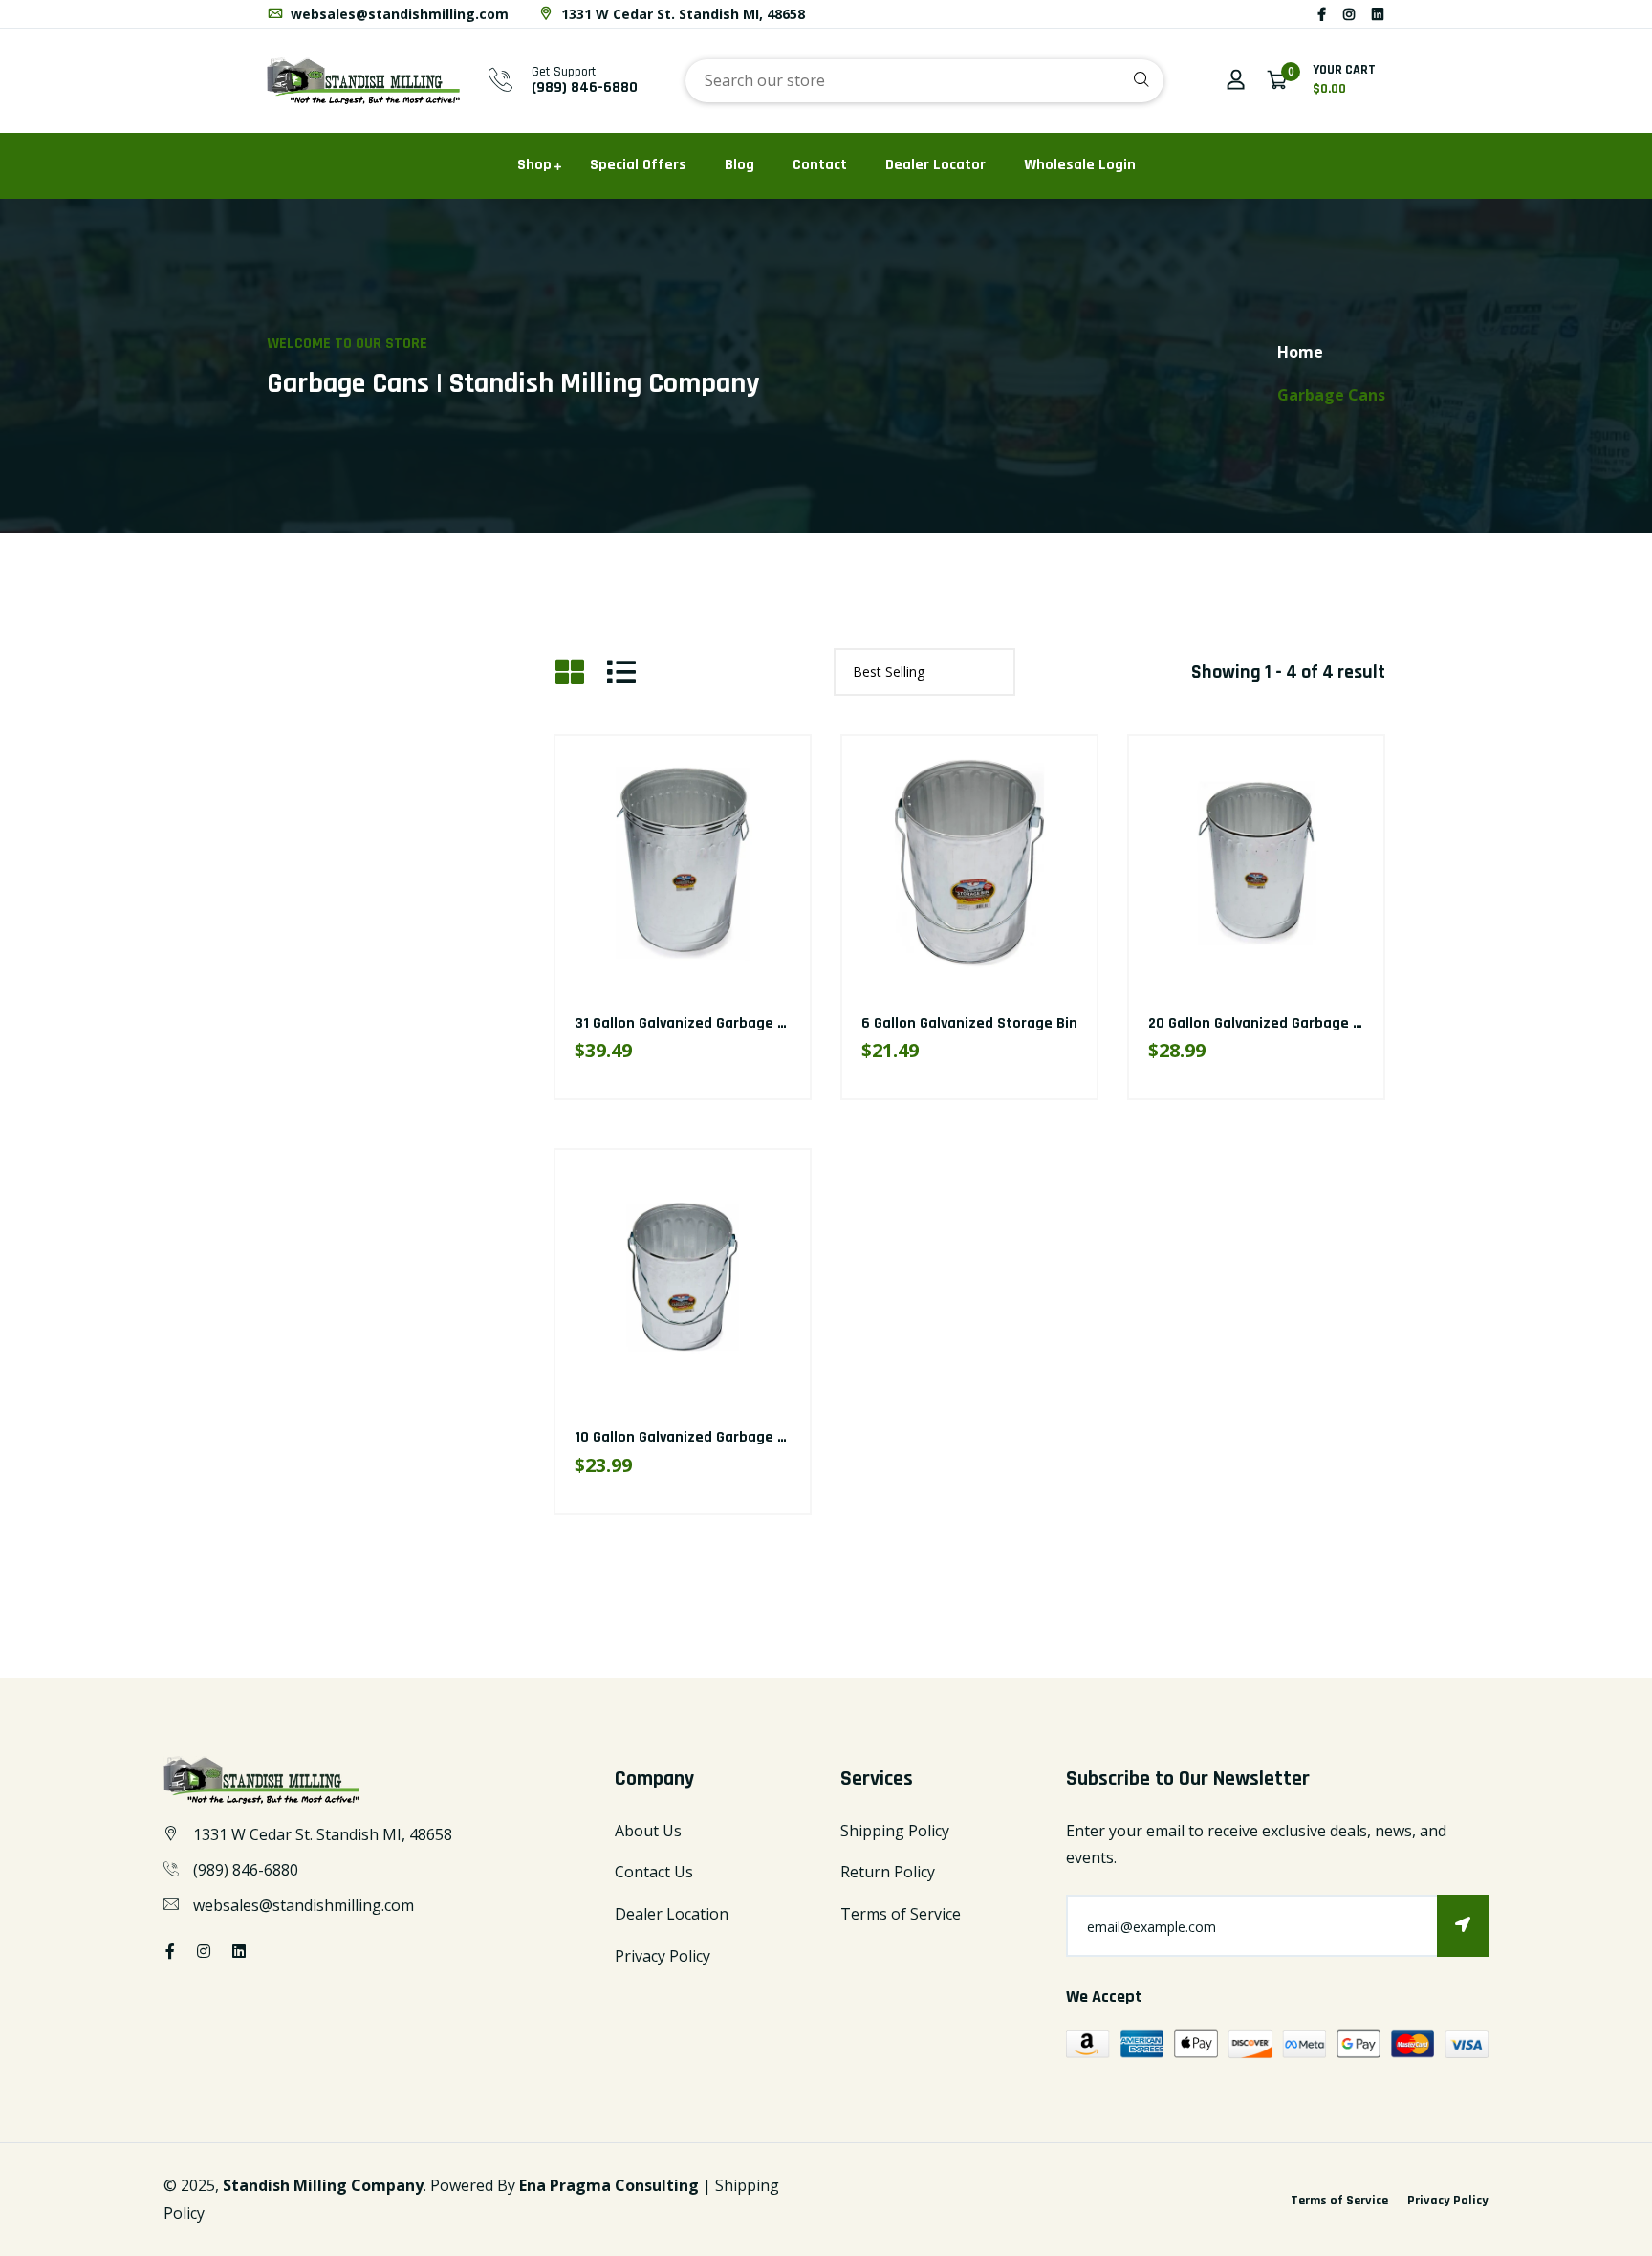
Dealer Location (672, 1914)
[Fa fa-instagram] (1349, 14)
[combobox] (924, 81)
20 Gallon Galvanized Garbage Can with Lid (1292, 1023)
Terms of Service (901, 1914)
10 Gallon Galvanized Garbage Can (689, 1437)
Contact (820, 165)
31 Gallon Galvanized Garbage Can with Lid (717, 1023)
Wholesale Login (1080, 165)
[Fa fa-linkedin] (1378, 14)
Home (1300, 352)
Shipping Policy (895, 1831)
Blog (739, 165)
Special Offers (638, 165)
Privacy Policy (663, 1956)
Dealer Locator (935, 165)
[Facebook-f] (1322, 14)
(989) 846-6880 (585, 87)
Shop (534, 165)
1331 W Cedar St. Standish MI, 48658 (681, 14)
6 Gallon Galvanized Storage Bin (969, 1023)
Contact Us (654, 1872)
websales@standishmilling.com (398, 14)
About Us (648, 1831)
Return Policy (888, 1872)
